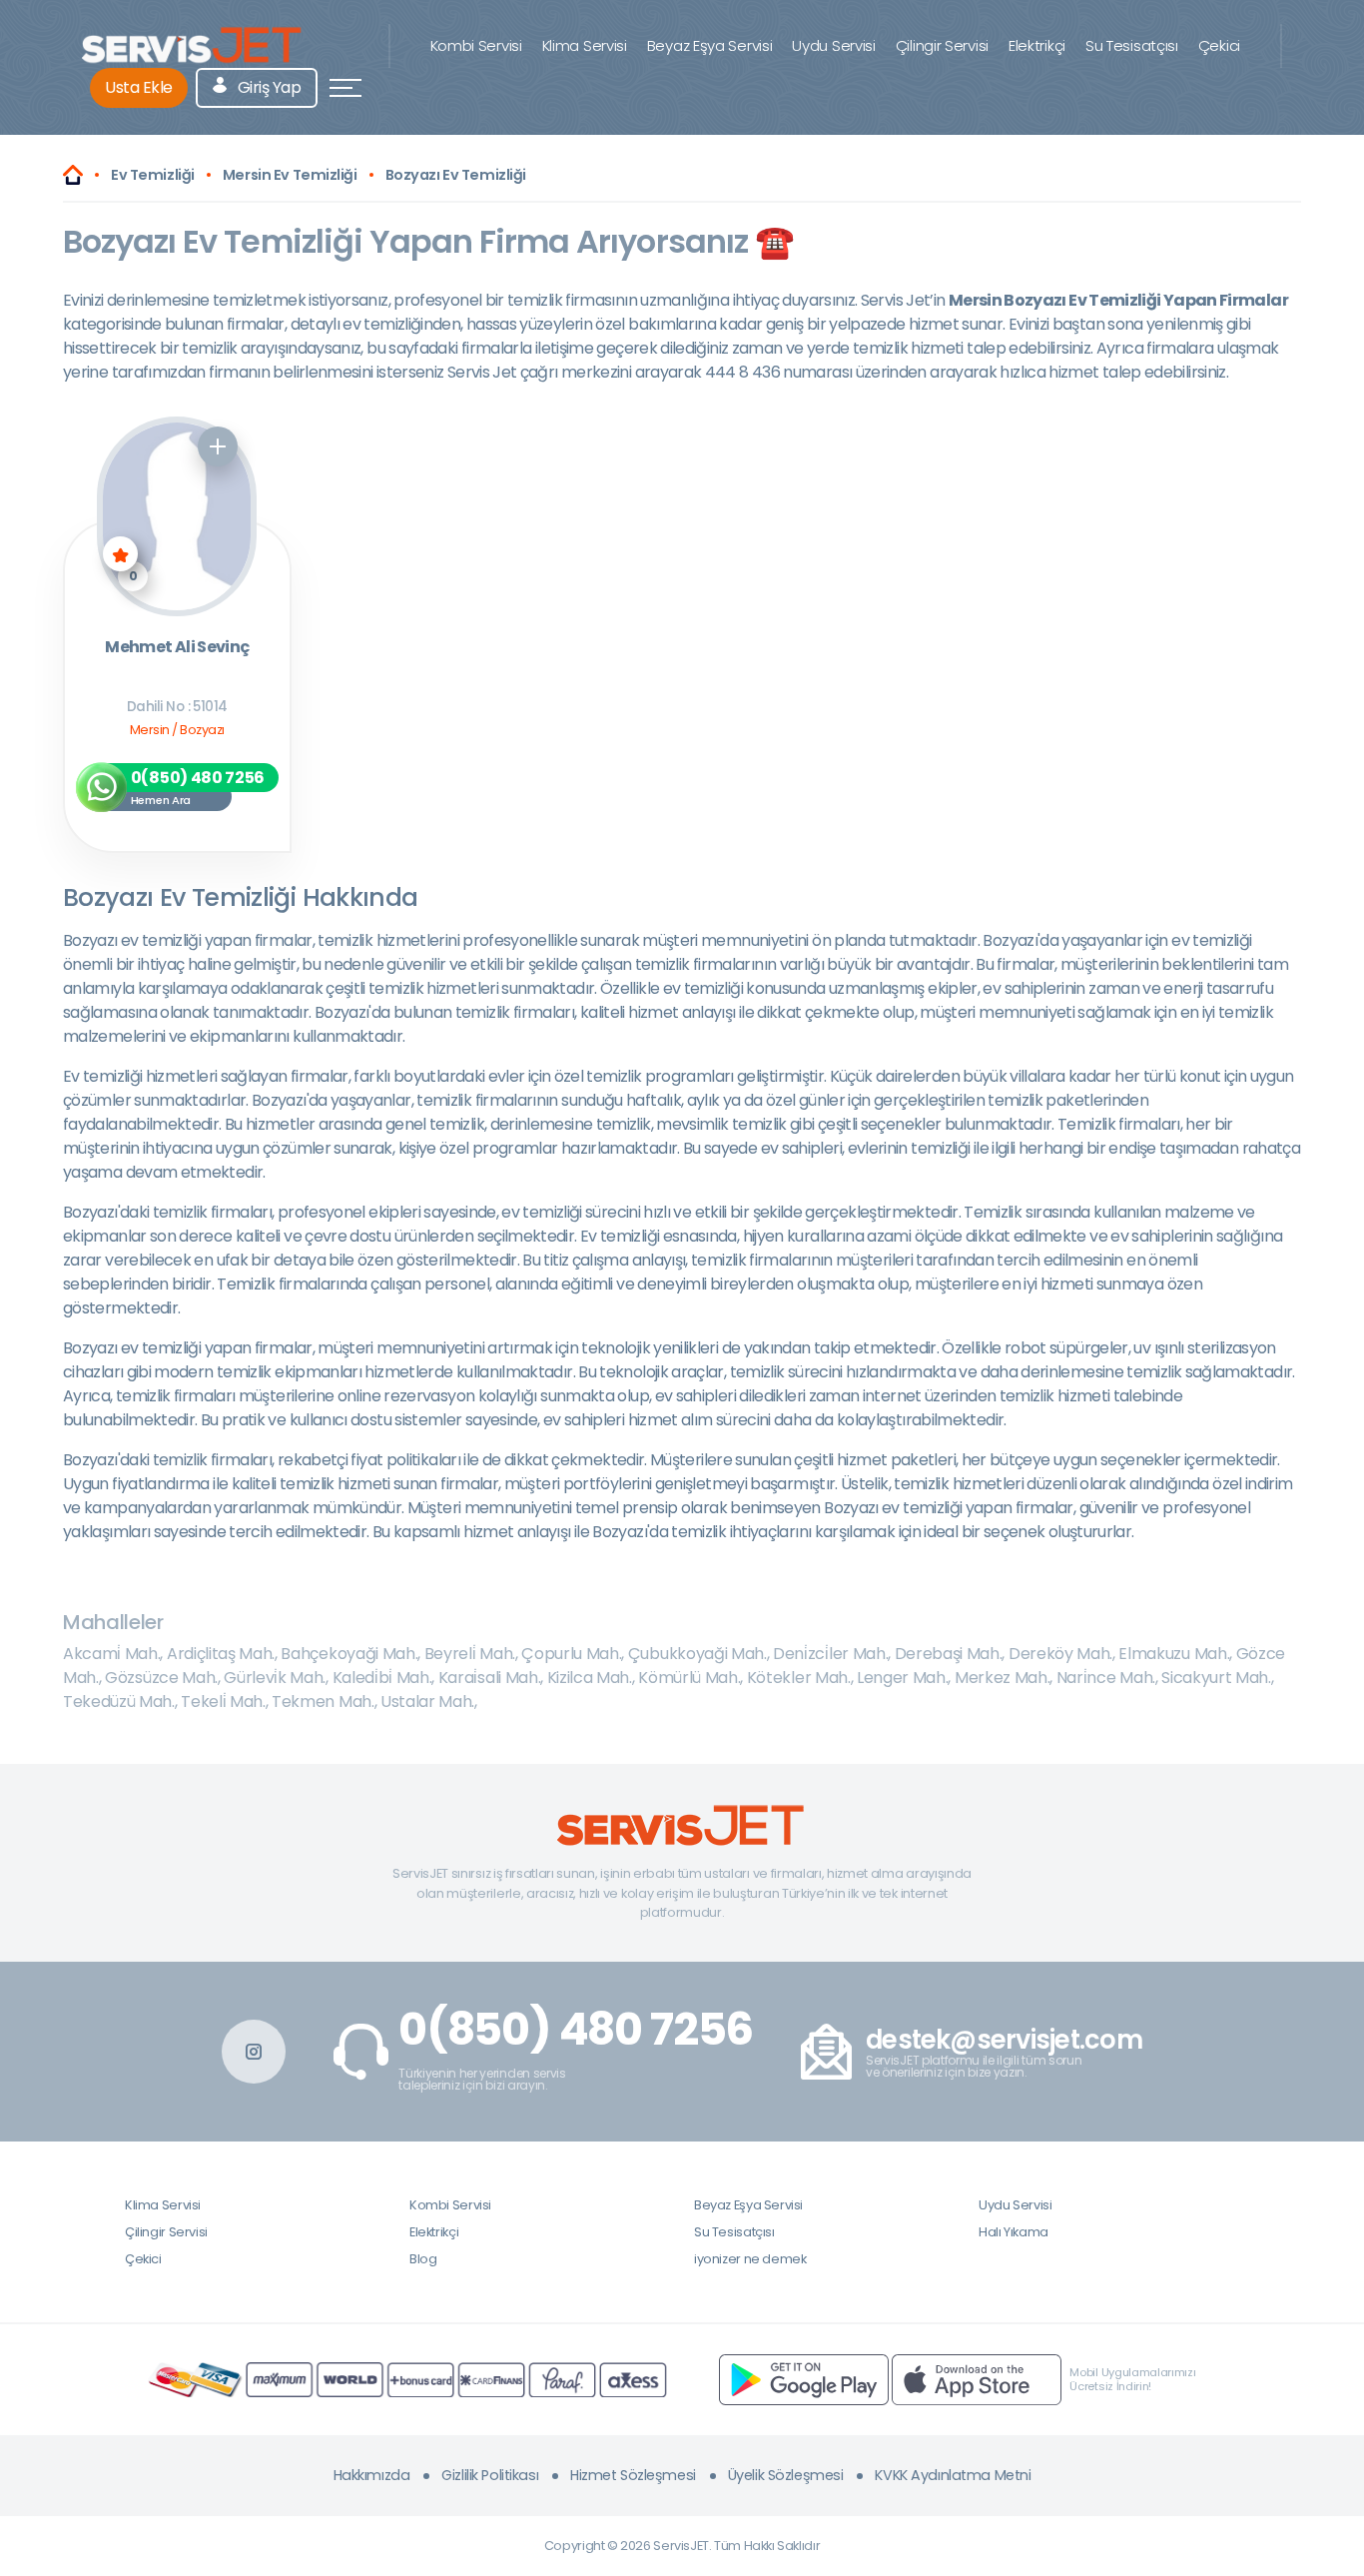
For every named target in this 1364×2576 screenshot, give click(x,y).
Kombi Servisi (476, 45)
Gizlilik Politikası (490, 2475)
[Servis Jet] (73, 175)
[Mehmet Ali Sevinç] (177, 516)
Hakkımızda (372, 2475)
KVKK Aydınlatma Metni (953, 2475)
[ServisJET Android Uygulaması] (804, 2379)
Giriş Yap (267, 87)
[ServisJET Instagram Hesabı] (254, 2052)
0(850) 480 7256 (576, 2030)
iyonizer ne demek (750, 2259)
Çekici (1219, 45)
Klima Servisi (585, 45)
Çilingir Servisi (942, 45)
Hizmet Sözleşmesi (633, 2475)
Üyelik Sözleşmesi (786, 2475)
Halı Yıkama (1014, 2232)
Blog (423, 2259)
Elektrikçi (1037, 45)
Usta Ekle (139, 87)
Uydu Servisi (833, 45)
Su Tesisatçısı (1132, 45)
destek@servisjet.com (1004, 2040)
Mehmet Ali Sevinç (177, 648)
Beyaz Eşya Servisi (710, 45)
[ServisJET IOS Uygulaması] (977, 2379)
